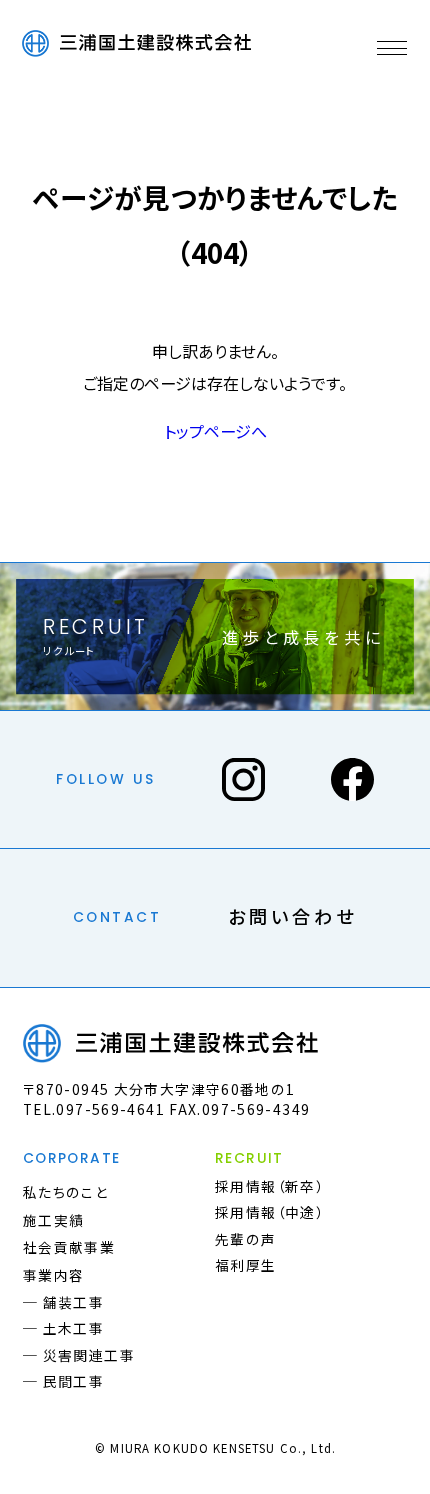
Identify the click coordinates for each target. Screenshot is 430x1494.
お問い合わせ (292, 916)
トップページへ (215, 431)
